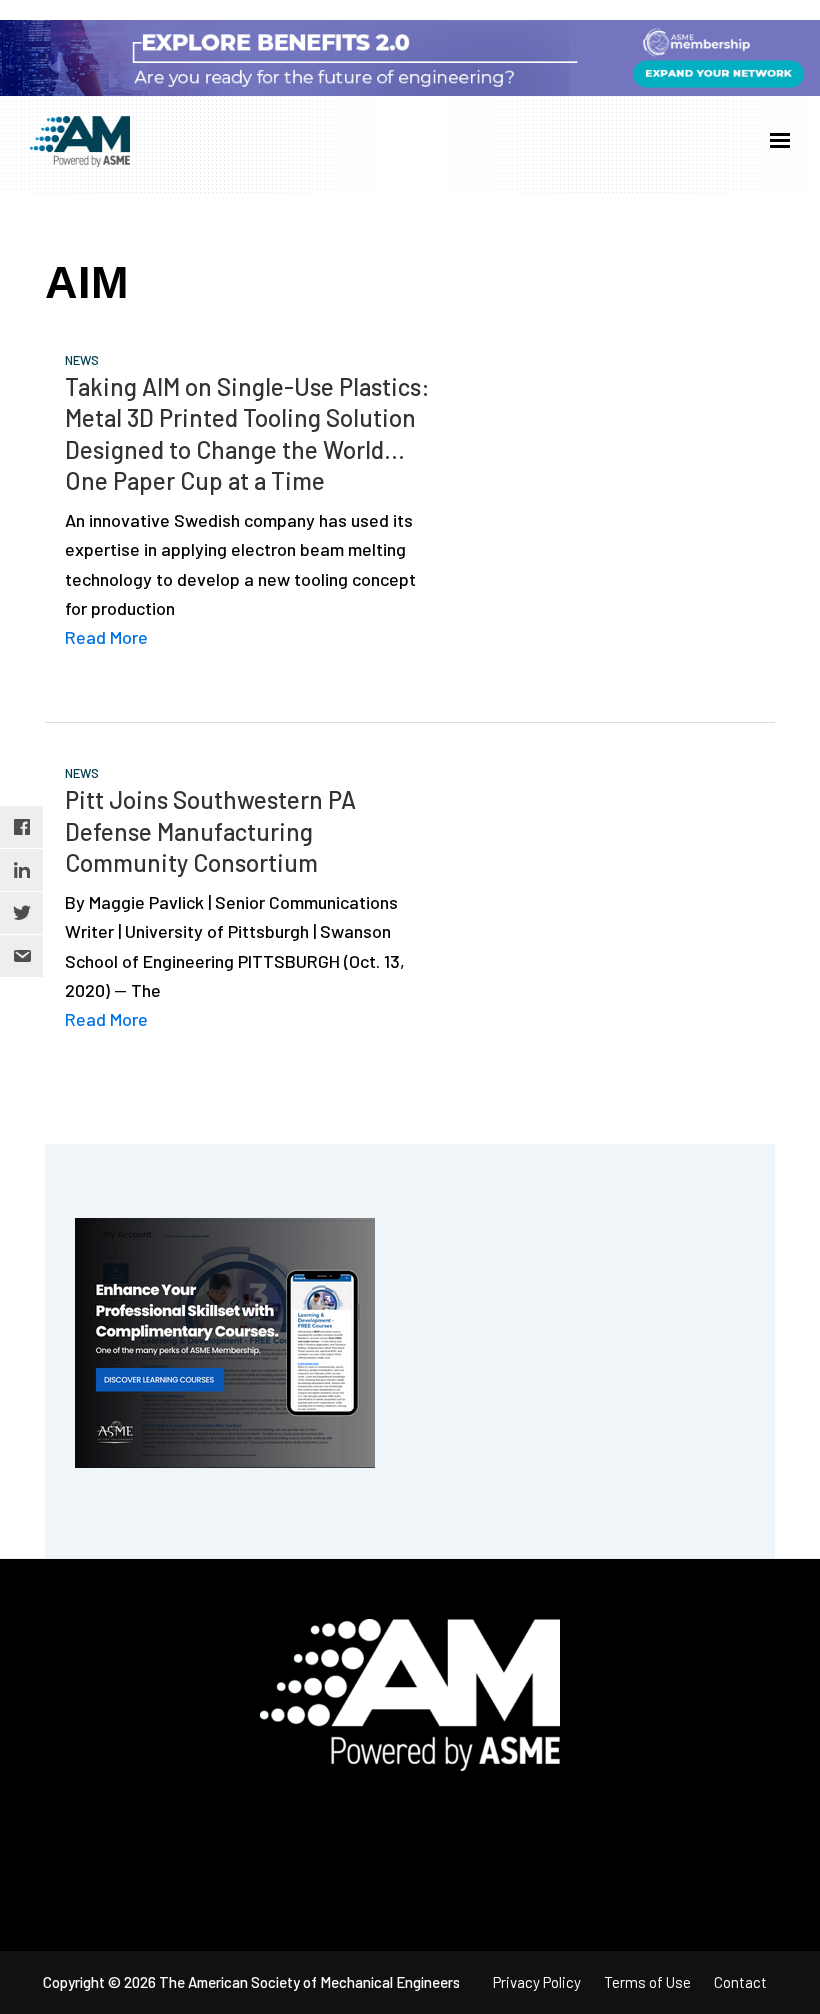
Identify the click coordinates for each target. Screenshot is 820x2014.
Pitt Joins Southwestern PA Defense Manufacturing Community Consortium (210, 830)
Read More (106, 637)
